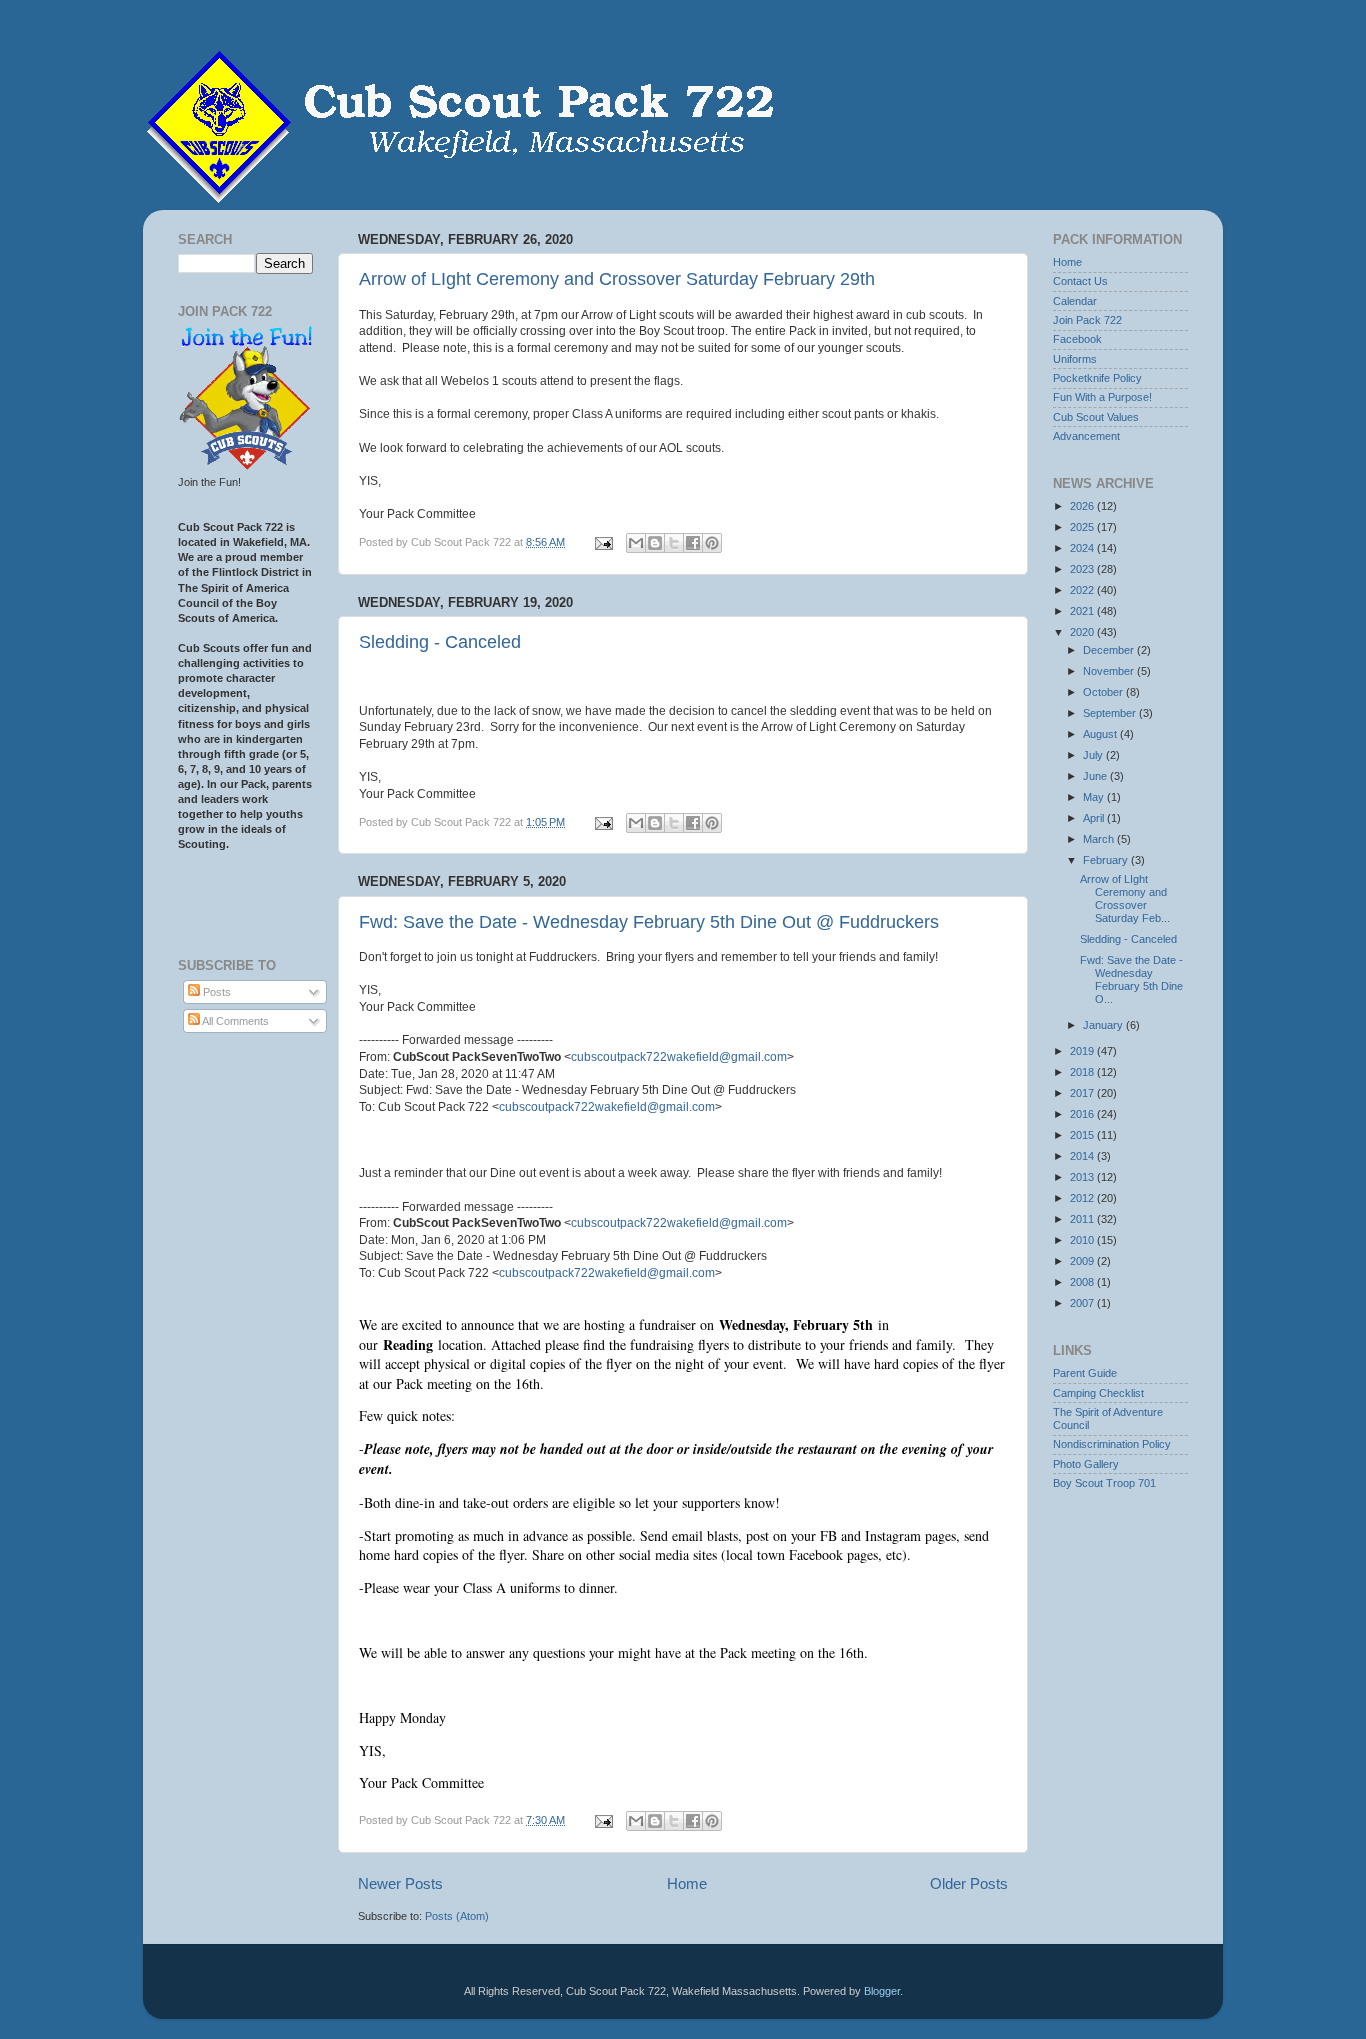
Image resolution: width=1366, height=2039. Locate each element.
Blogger (882, 1991)
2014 (1083, 1156)
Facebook (1077, 339)
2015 (1083, 1135)
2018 (1083, 1072)
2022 (1083, 590)
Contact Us (1080, 281)
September (1111, 713)
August (1101, 734)
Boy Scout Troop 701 (1104, 1483)
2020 (1083, 632)
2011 (1083, 1219)
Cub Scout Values (1096, 417)
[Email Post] (603, 542)
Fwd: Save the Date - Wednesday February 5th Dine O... (1131, 979)
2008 (1083, 1282)
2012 (1083, 1198)
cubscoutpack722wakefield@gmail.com (679, 1057)
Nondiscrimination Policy (1112, 1444)
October (1104, 692)
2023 (1083, 569)
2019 (1083, 1051)
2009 (1083, 1261)
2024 (1083, 548)
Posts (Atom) (457, 1916)
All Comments (234, 1021)
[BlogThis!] (655, 543)
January (1104, 1025)
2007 (1083, 1303)
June (1096, 776)
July (1094, 755)
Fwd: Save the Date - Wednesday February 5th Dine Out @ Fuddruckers (649, 922)
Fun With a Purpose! (1102, 397)
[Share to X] (674, 543)
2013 (1083, 1177)
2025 (1083, 527)
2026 (1083, 506)
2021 (1083, 611)
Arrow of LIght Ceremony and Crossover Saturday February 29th (617, 279)
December (1110, 650)
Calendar (1075, 301)
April (1095, 818)
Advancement (1086, 436)
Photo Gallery (1086, 1464)
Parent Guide (1085, 1373)
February (1107, 860)
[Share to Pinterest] (712, 543)
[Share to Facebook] (693, 543)
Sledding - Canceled (440, 642)
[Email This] (636, 543)
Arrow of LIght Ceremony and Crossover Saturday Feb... (1125, 898)
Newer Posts (400, 1883)
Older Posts (969, 1883)
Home (687, 1883)
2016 (1083, 1114)
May (1095, 797)
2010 (1083, 1240)
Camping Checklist (1098, 1393)
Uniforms (1075, 359)
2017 (1083, 1093)
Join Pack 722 (1087, 320)
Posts (215, 992)
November (1110, 671)
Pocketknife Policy (1097, 378)
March (1100, 839)
